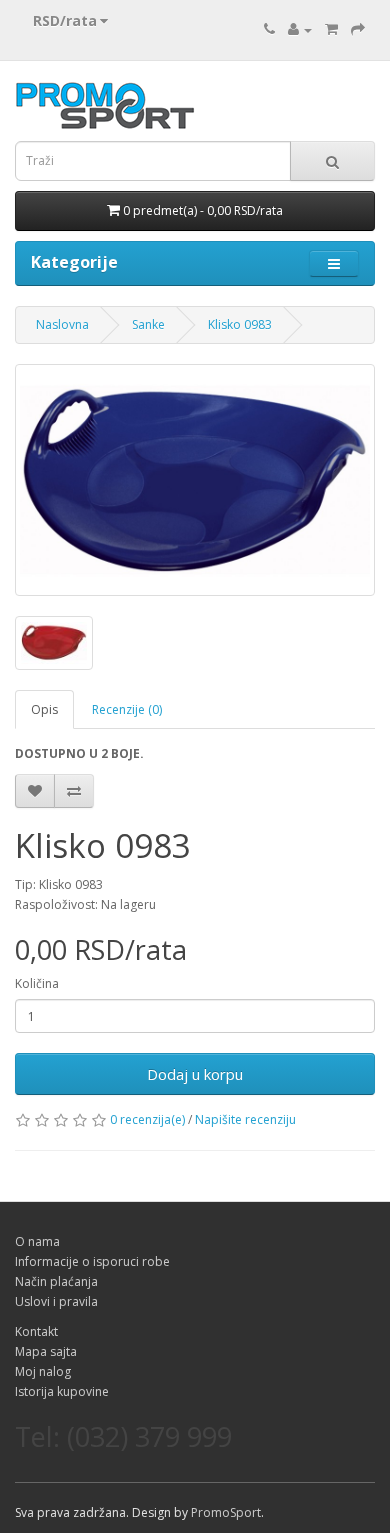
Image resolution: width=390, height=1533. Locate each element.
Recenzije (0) (127, 709)
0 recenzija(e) (147, 1119)
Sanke (148, 324)
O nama (37, 1241)
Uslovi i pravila (56, 1301)
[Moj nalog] (300, 29)
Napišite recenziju (245, 1119)
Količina (37, 983)
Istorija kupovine (62, 1391)
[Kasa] (358, 29)
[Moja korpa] (331, 29)
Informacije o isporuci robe (92, 1261)
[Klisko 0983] (195, 480)
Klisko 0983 (240, 324)
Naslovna (62, 324)
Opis (44, 709)
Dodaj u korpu (195, 1074)
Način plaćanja (56, 1281)
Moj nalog (43, 1371)
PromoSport (226, 1512)
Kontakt (36, 1331)
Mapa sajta (46, 1351)
